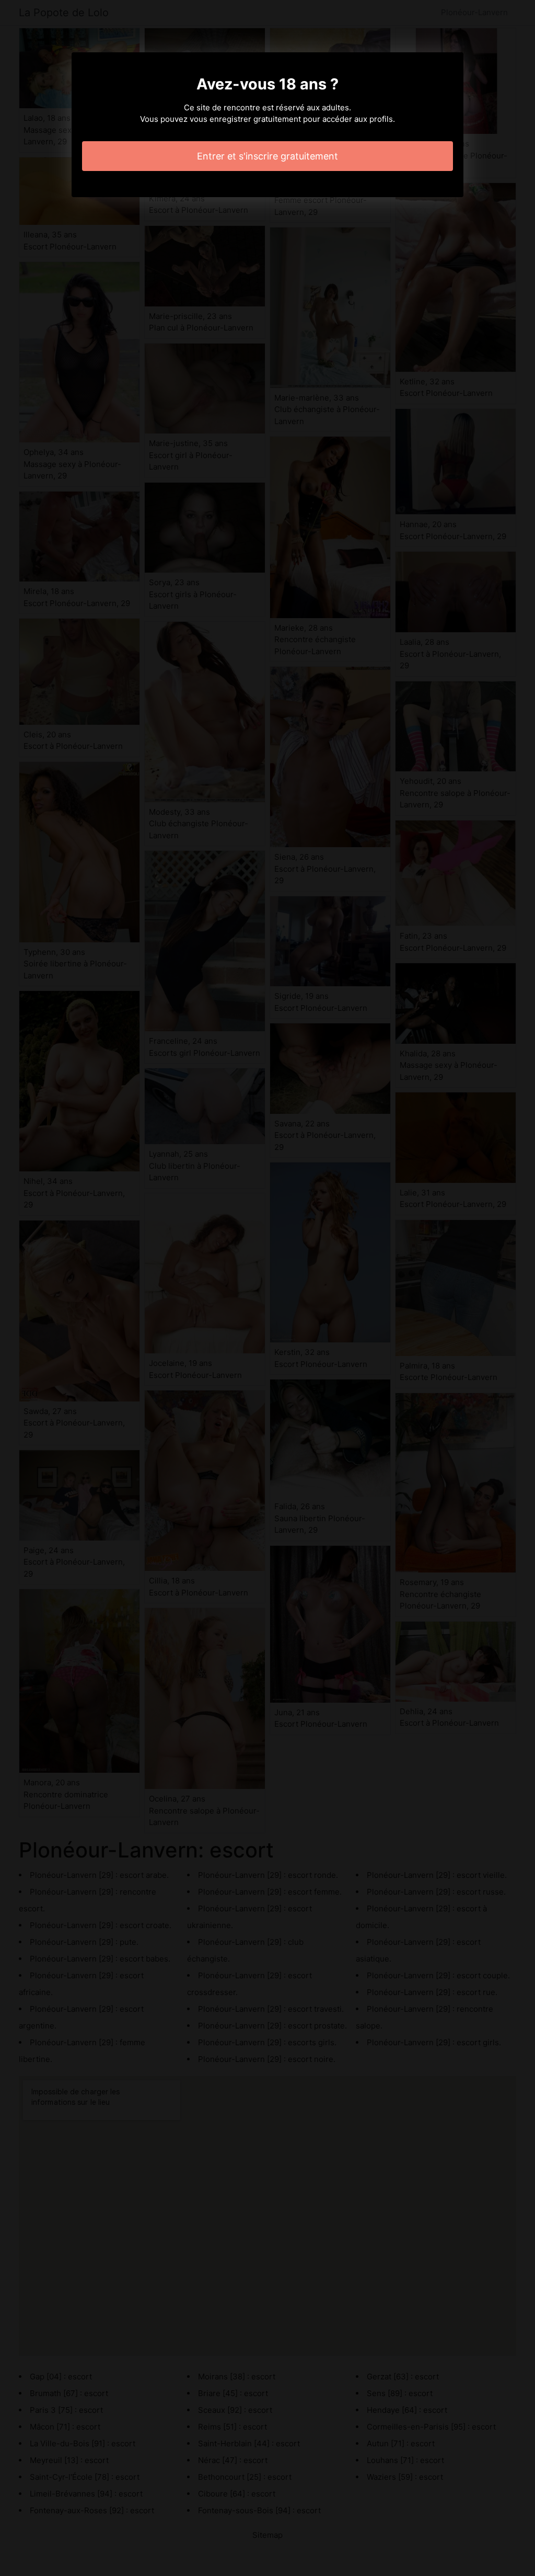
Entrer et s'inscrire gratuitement (267, 156)
